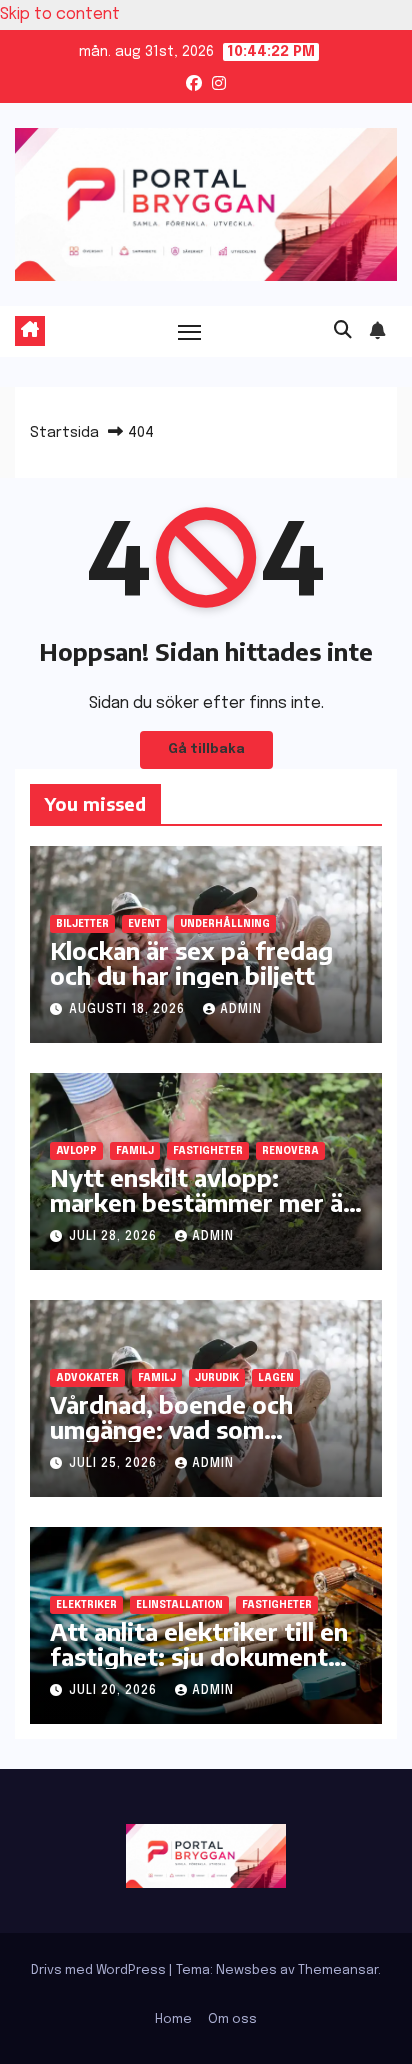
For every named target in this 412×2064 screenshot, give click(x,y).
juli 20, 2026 (115, 1691)
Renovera (290, 1151)
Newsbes (246, 1970)
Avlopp (76, 1151)
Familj (135, 1151)
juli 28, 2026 (115, 1237)
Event (144, 924)
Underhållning (225, 924)
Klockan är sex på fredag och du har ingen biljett (191, 962)
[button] (343, 331)
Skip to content (60, 14)
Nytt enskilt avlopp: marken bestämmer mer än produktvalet (203, 1202)
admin (241, 1010)
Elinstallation (179, 1605)
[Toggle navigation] (190, 331)
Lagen (276, 1378)
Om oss (232, 2019)
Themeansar (338, 1970)
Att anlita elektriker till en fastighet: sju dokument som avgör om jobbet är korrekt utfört (199, 1668)
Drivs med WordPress (100, 1970)
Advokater (87, 1378)
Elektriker (86, 1605)
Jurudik (217, 1378)
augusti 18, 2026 (129, 1010)
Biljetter (82, 924)
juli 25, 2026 (115, 1464)
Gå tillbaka (206, 749)
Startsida (64, 433)
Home (173, 2019)
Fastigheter (208, 1151)
